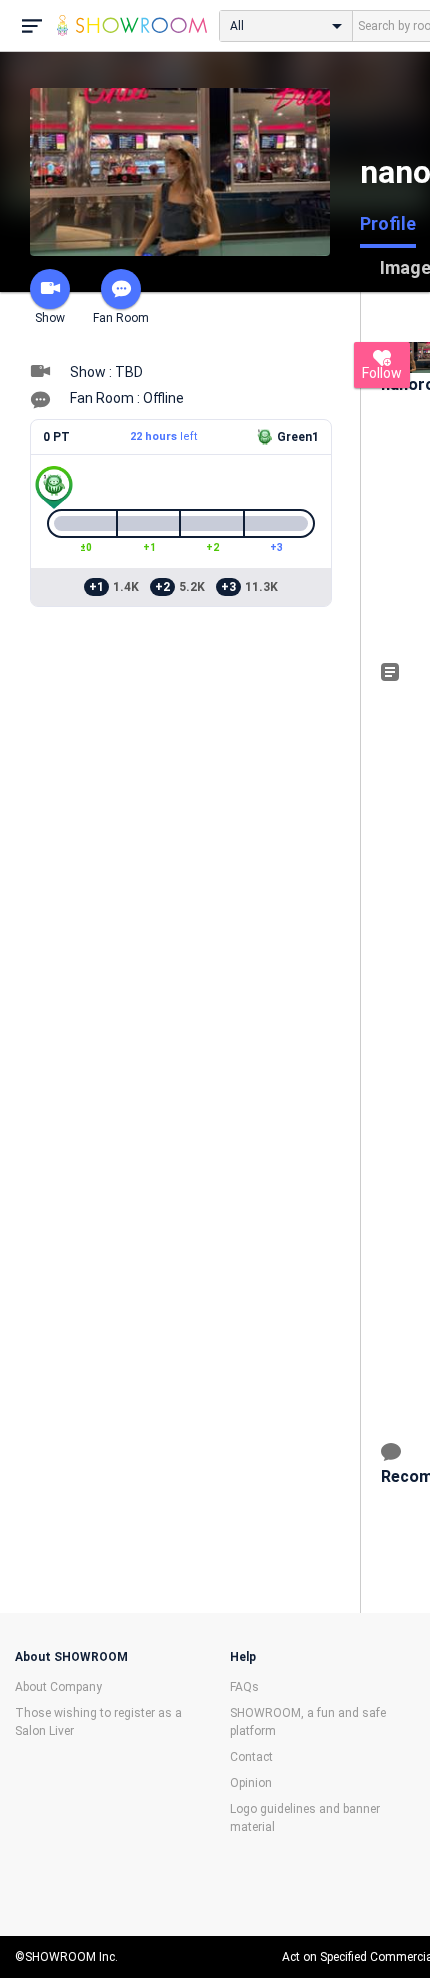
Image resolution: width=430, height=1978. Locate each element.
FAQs (244, 1687)
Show (50, 318)
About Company (58, 1687)
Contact (251, 1757)
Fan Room (121, 318)
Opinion (251, 1783)
